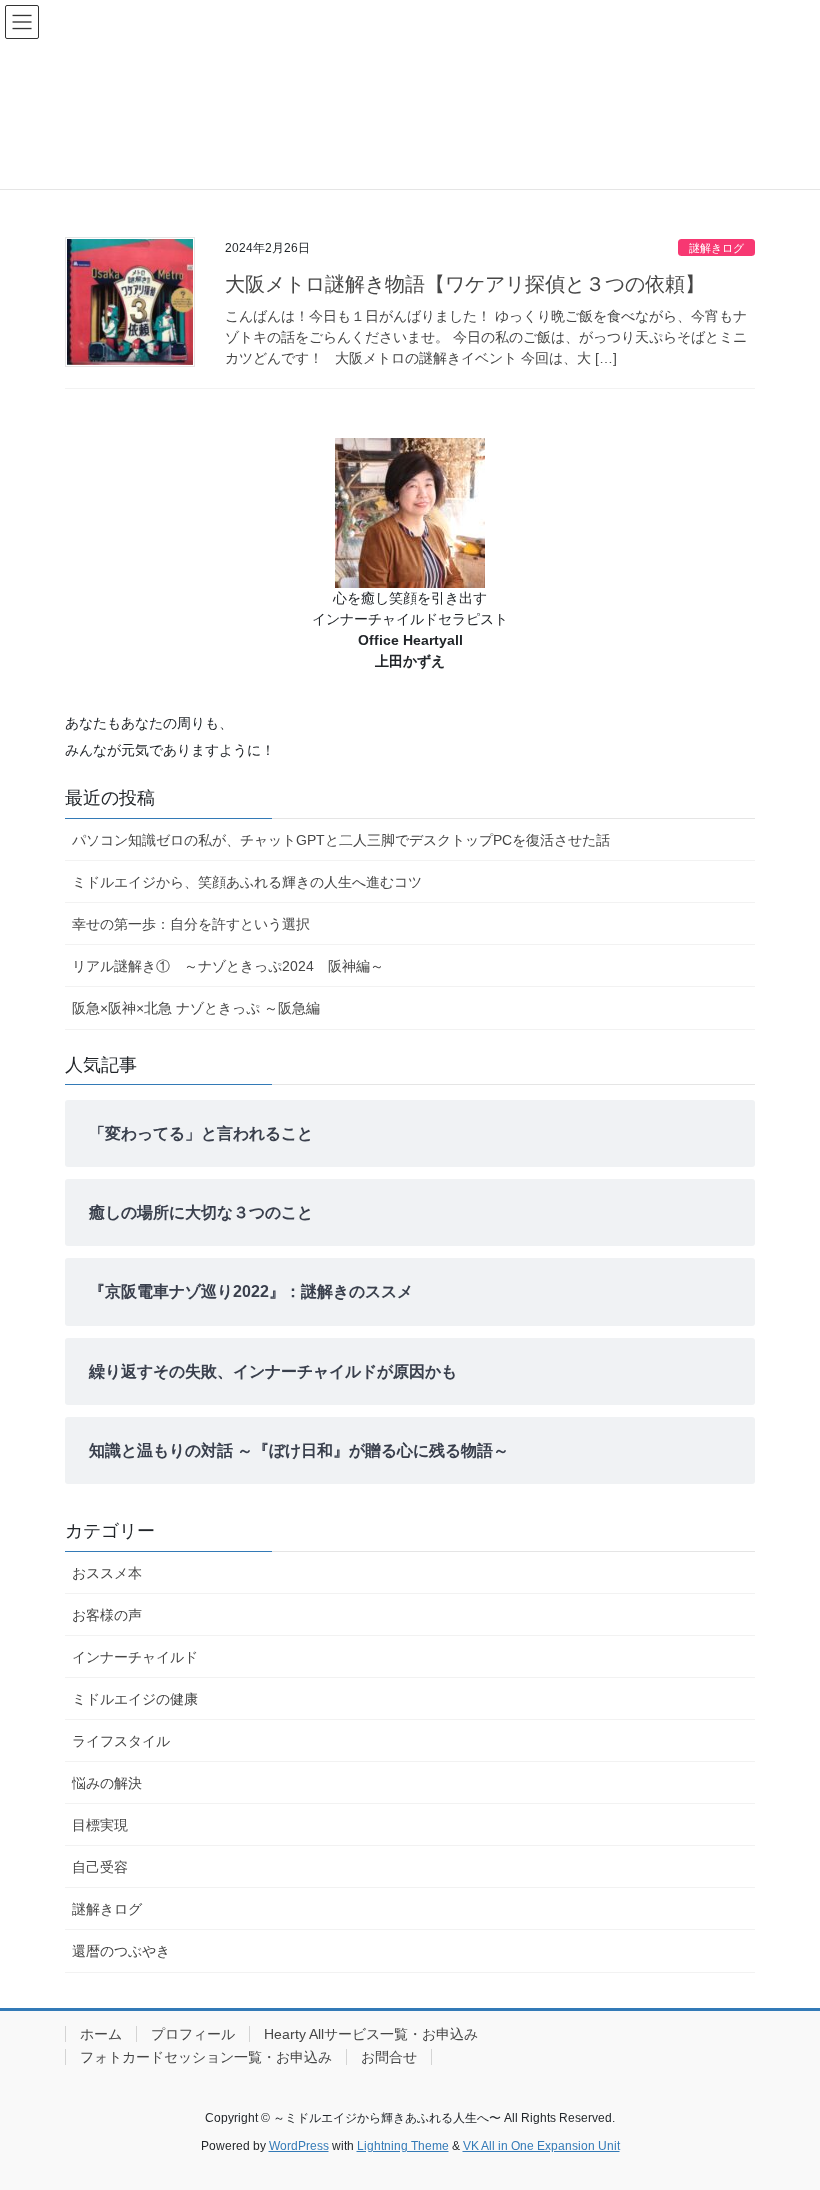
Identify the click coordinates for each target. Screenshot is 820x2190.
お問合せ (389, 2057)
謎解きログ (716, 248)
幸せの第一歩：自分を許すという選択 (191, 924)
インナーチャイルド (135, 1657)
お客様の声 (107, 1615)
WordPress (299, 2146)
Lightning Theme (403, 2146)
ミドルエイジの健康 (135, 1699)
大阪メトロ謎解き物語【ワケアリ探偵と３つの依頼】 (465, 284)
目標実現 (100, 1825)
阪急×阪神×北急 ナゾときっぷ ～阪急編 (196, 1008)
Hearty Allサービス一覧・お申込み (371, 2034)
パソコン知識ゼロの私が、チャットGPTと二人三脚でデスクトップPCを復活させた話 (341, 840)
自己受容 (100, 1867)
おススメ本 (107, 1573)
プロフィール (193, 2034)
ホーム (101, 2034)
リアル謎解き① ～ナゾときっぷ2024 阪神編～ (228, 966)
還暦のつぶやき (121, 1951)
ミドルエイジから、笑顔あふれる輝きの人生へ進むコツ (247, 882)
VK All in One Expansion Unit (541, 2146)
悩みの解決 (107, 1783)
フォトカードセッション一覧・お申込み (206, 2057)
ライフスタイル (121, 1741)
